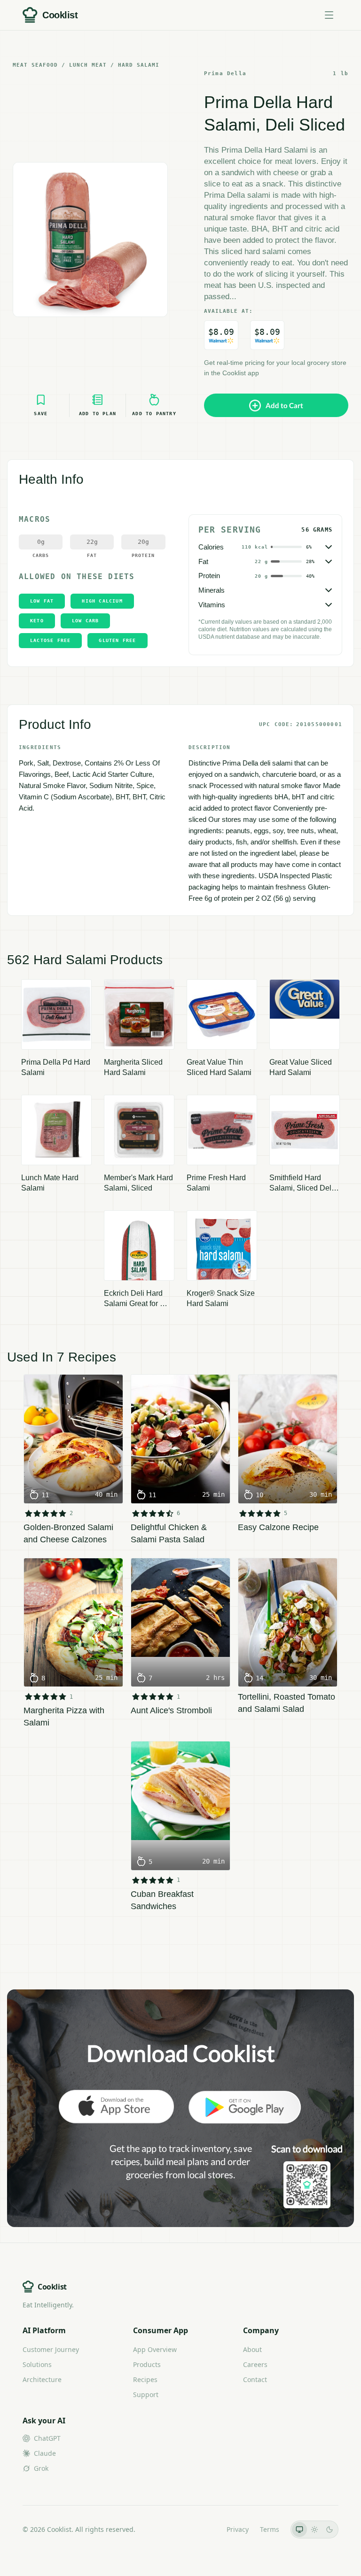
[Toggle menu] (329, 15)
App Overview (155, 2349)
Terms (270, 2529)
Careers (255, 2364)
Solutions (37, 2364)
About (252, 2349)
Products (147, 2364)
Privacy (238, 2529)
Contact (255, 2379)
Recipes (145, 2379)
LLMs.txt (202, 2529)
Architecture (42, 2379)
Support (146, 2394)
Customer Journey (51, 2349)
